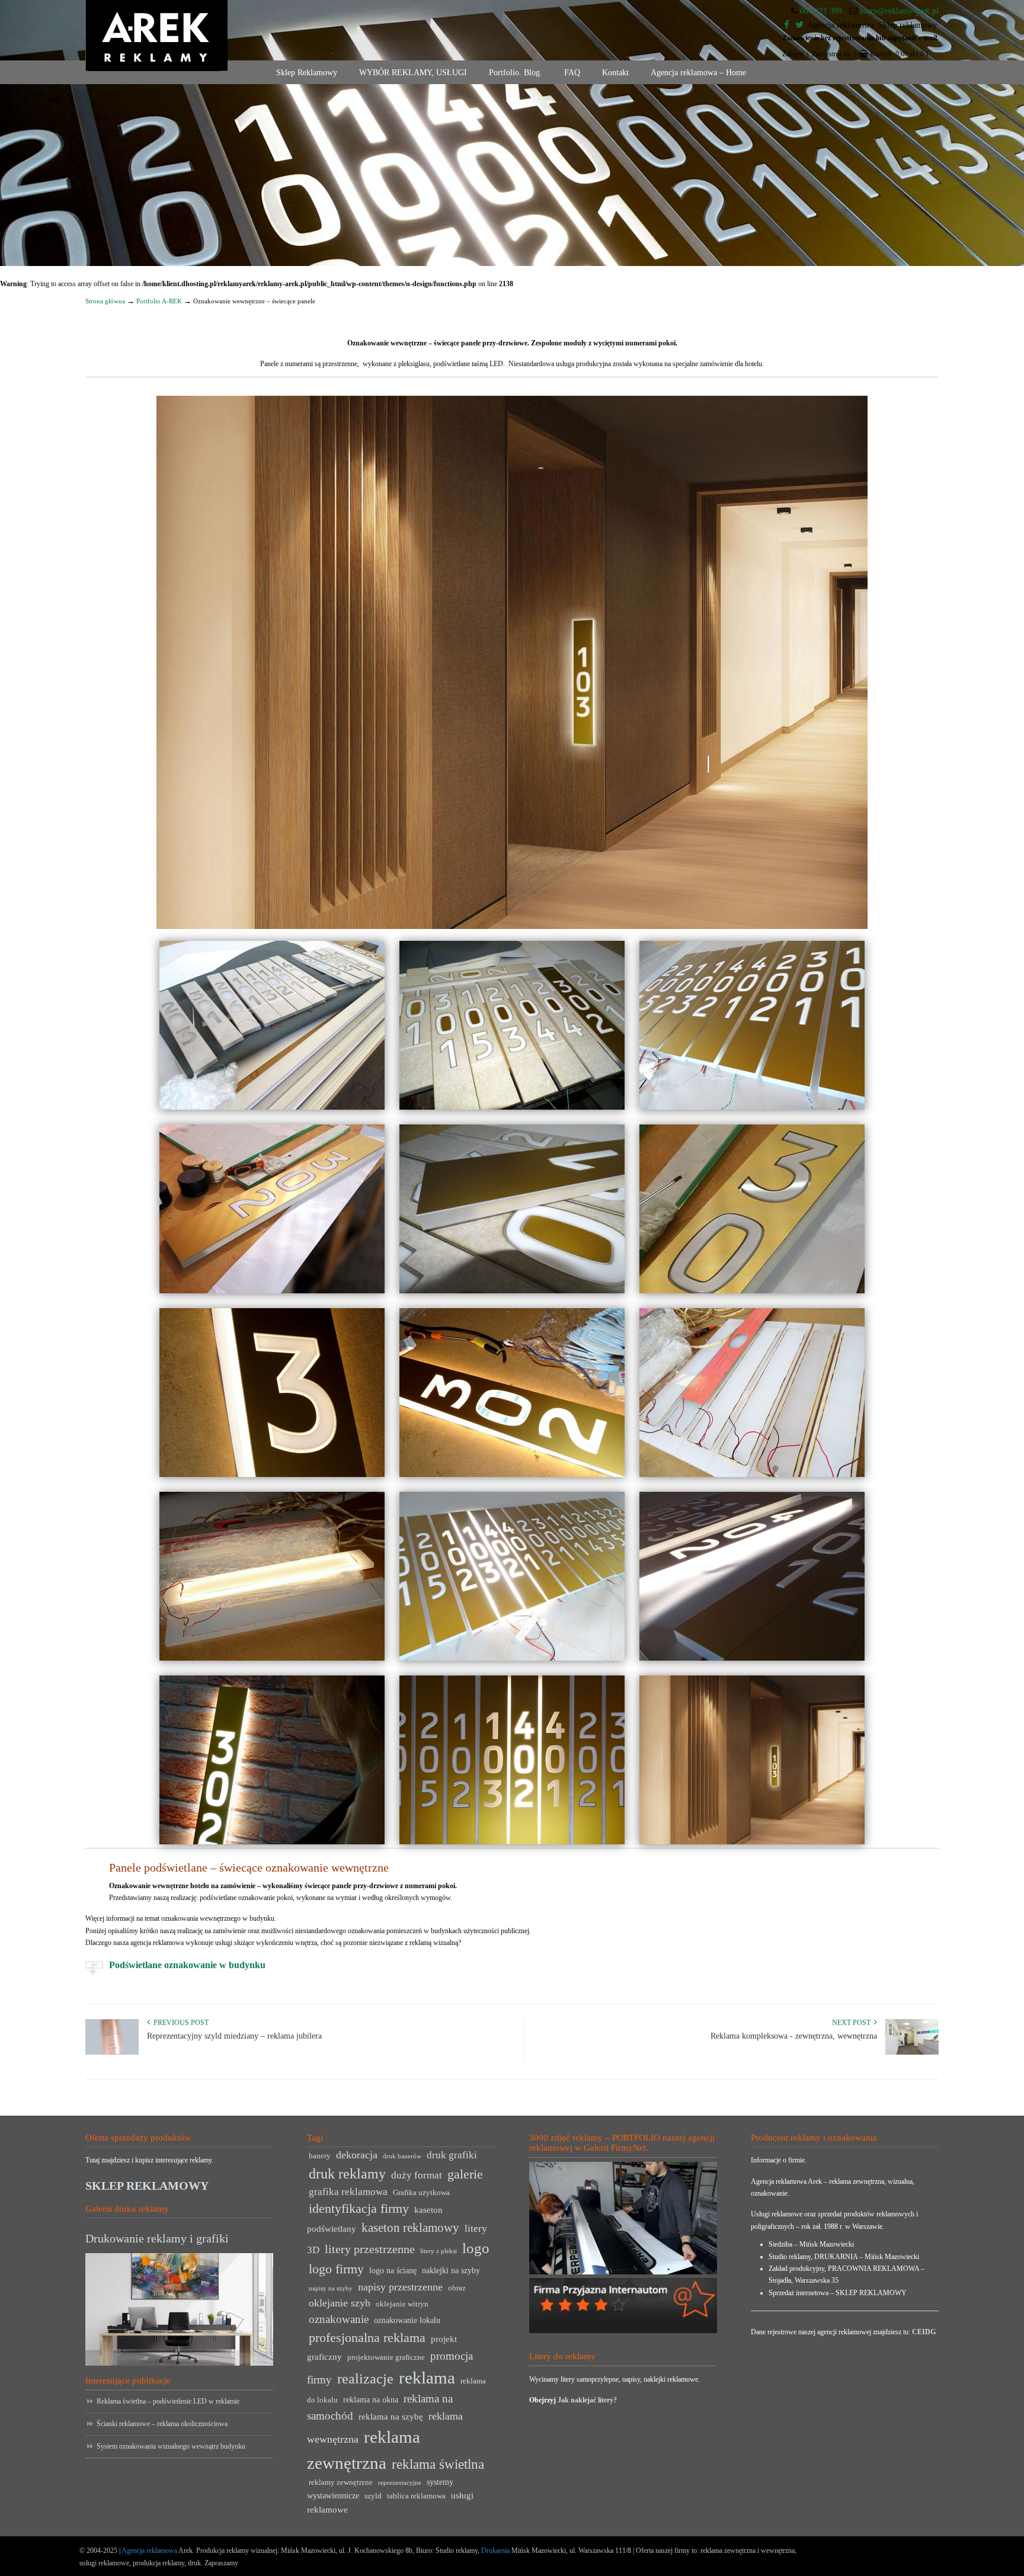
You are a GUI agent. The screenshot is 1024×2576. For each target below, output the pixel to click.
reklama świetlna (438, 2464)
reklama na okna (371, 2400)
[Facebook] (787, 25)
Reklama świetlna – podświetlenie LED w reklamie (168, 2401)
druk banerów (402, 2156)
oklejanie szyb (340, 2303)
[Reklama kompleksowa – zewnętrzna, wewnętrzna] (912, 2052)
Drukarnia (495, 2551)
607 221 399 (821, 11)
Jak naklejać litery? (587, 2400)
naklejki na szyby (451, 2271)
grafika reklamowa (348, 2192)
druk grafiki (452, 2155)
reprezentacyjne (400, 2483)
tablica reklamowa (416, 2496)
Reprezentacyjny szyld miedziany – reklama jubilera (234, 2036)
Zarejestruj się (831, 54)
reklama (427, 2378)
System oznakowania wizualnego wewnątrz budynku (171, 2446)
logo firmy (336, 2269)
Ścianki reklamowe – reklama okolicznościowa (162, 2424)
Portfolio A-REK (159, 301)
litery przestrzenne (370, 2249)
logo (476, 2248)
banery (320, 2156)
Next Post (853, 2023)
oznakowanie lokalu (407, 2320)
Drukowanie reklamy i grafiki (157, 2238)
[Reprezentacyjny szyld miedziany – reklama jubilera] (112, 2052)
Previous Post (179, 2023)
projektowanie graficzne (386, 2357)
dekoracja (357, 2155)
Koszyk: (899, 54)
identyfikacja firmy (359, 2209)
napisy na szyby (331, 2288)
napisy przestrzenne (400, 2287)
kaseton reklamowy (410, 2228)
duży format (417, 2175)
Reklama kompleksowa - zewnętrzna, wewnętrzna (794, 2036)
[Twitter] (799, 25)
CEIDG (924, 2332)
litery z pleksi (439, 2251)
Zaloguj (793, 54)
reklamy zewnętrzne (341, 2482)
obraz (457, 2288)
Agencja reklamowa (149, 2551)
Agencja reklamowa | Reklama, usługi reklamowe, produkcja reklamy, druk (156, 36)
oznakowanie (339, 2319)
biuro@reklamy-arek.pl (899, 11)
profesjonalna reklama (367, 2338)
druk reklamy (347, 2174)
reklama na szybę (391, 2416)
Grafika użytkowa (421, 2193)
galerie (465, 2174)
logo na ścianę (393, 2271)
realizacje (365, 2379)
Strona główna (105, 301)
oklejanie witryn (402, 2304)
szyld (373, 2496)
